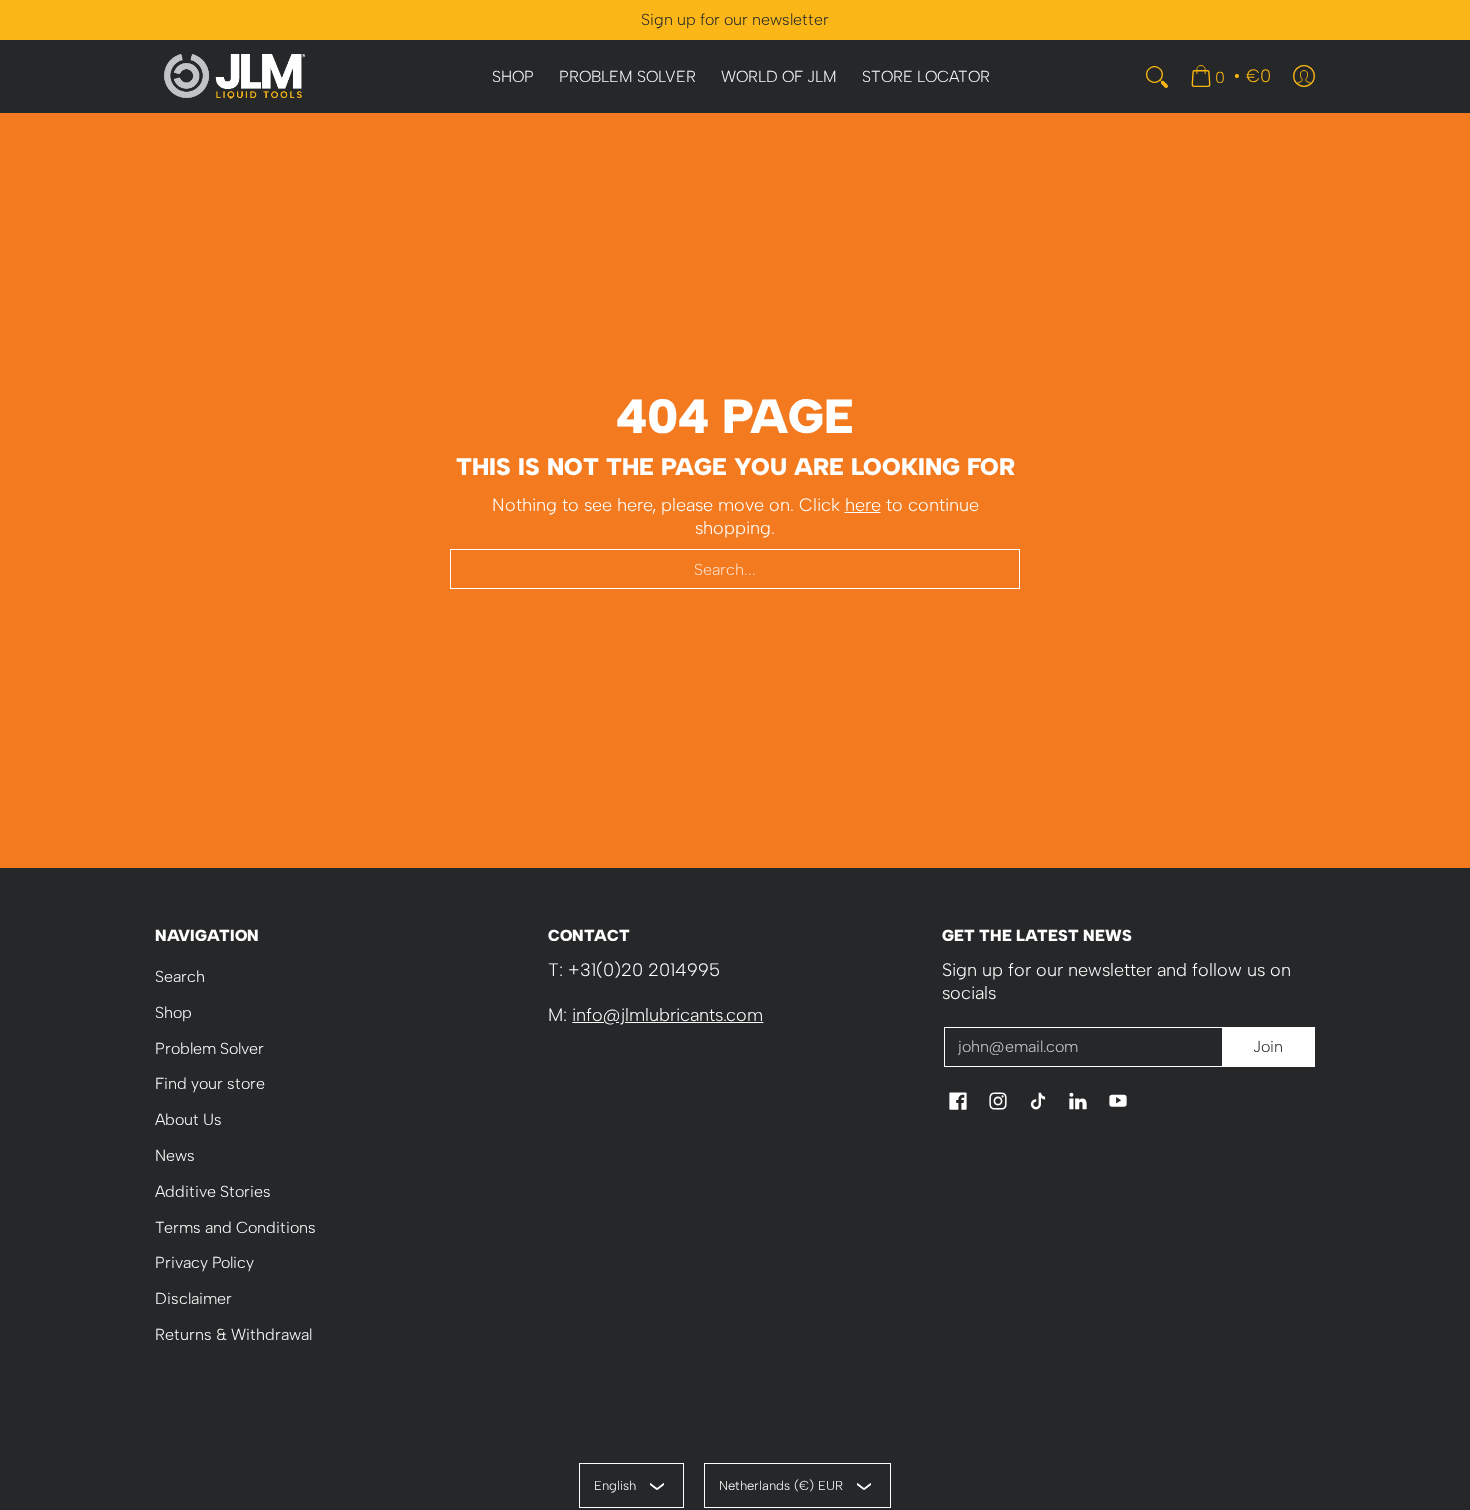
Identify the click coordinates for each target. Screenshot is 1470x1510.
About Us (188, 1119)
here (863, 505)
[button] (958, 1103)
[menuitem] (513, 77)
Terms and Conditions (235, 1227)
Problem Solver (209, 1048)
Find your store (210, 1083)
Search (180, 976)
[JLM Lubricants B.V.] (235, 76)
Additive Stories (213, 1191)
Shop (173, 1012)
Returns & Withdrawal (233, 1334)
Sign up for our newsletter (735, 19)
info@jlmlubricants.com (667, 1015)
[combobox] (735, 569)
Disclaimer (193, 1298)
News (175, 1155)
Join (1268, 1046)
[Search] (1157, 77)
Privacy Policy (204, 1262)
